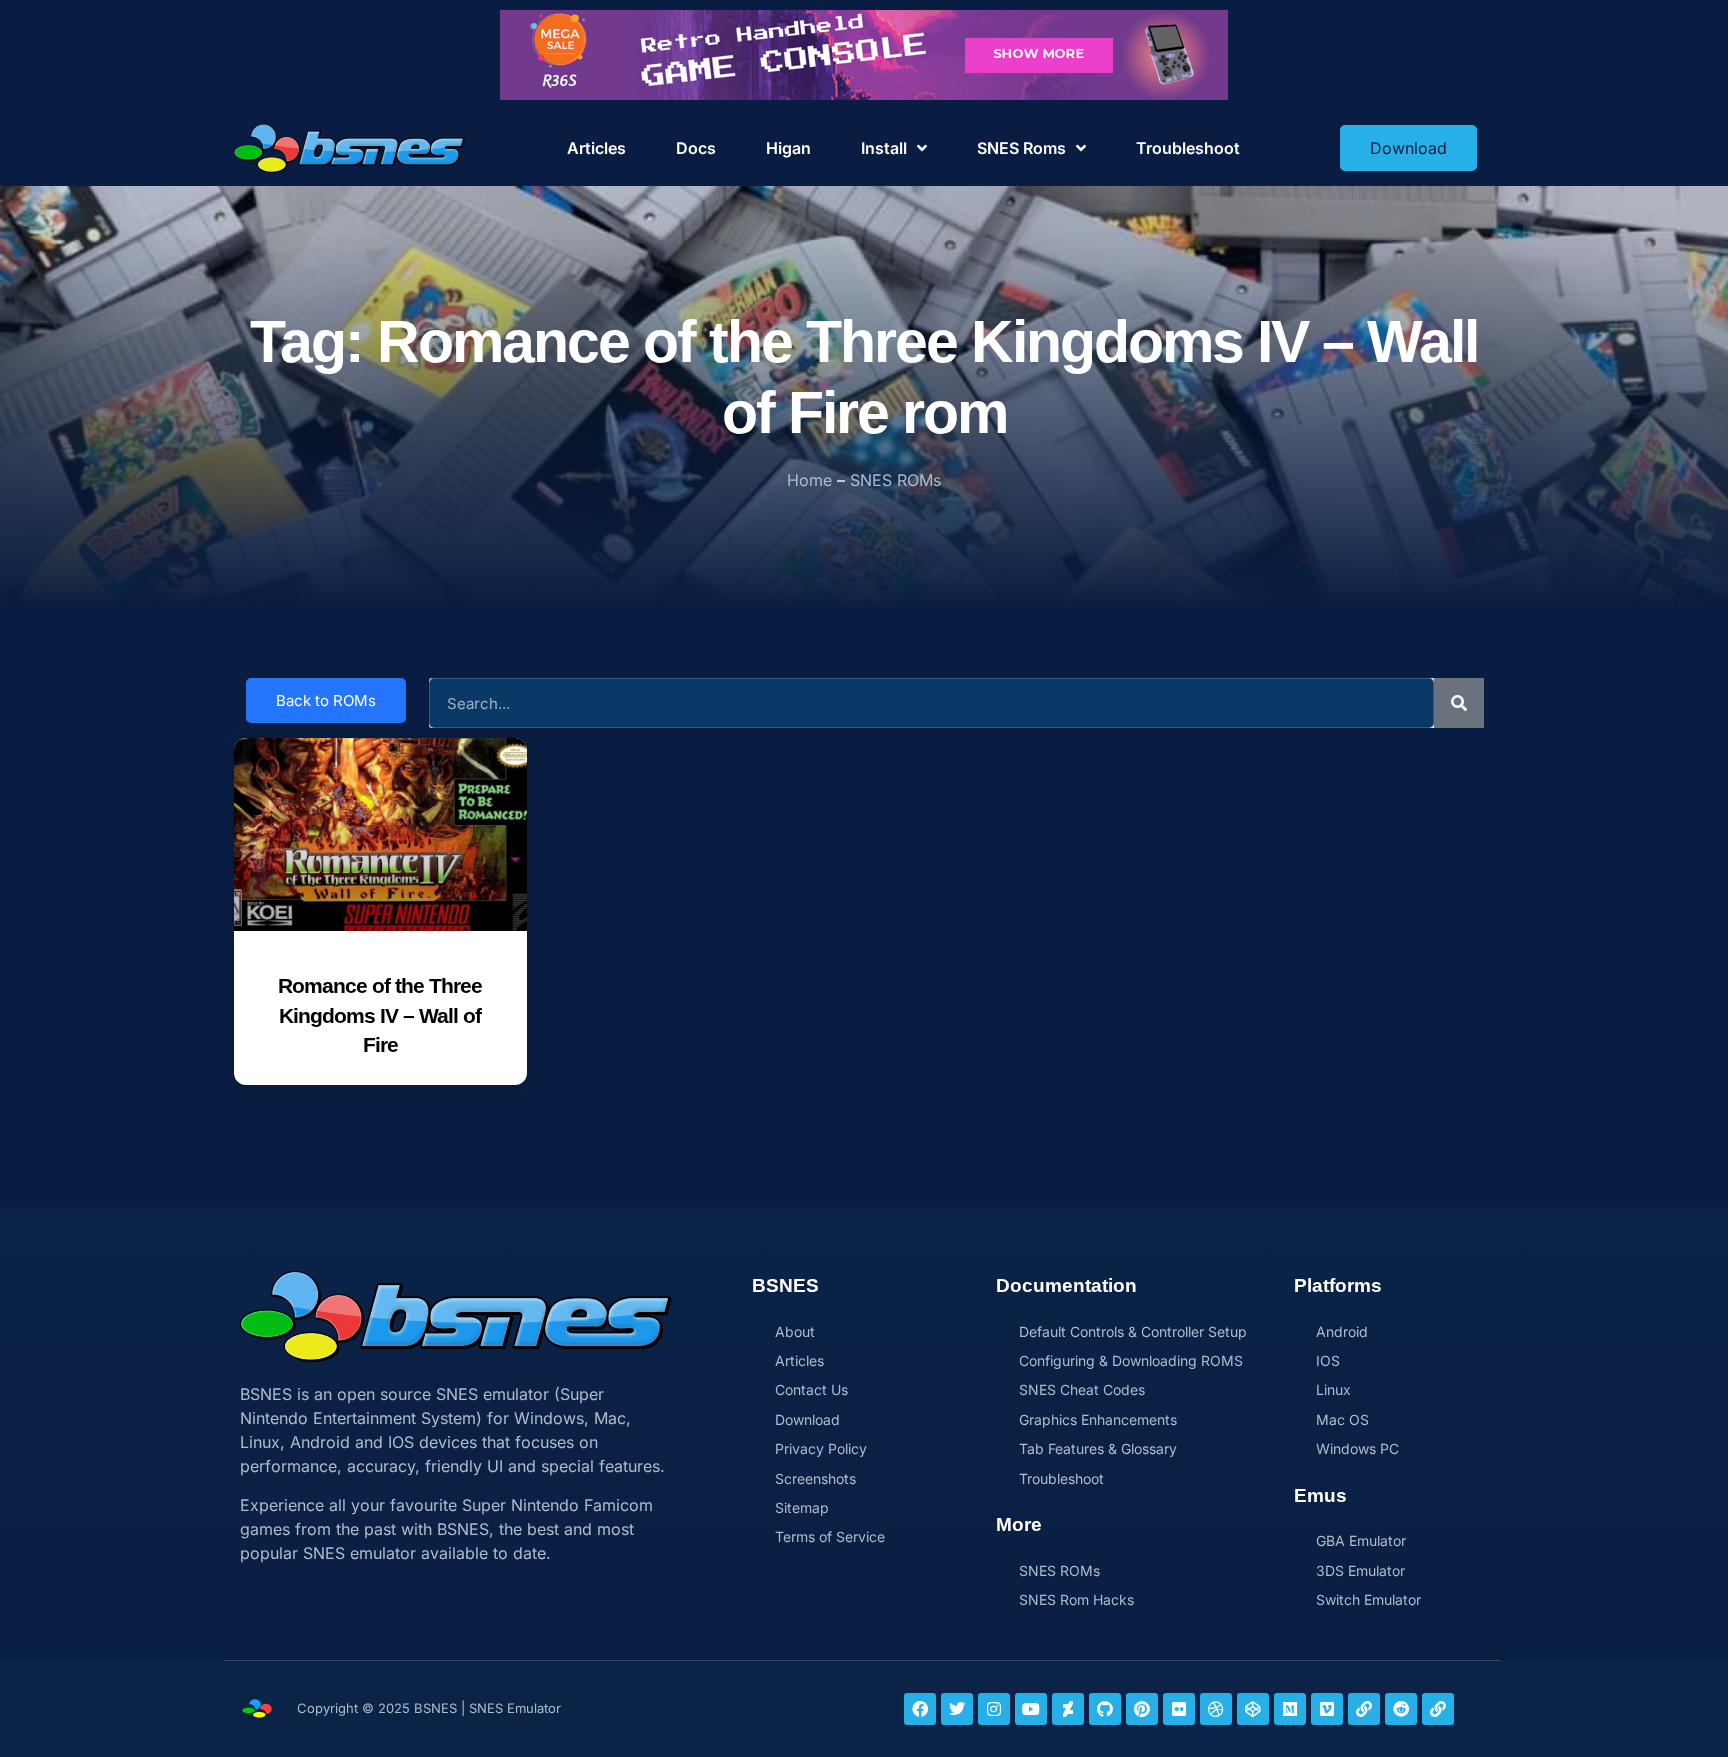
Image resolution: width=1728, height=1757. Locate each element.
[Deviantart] (1068, 1709)
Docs (696, 148)
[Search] (1459, 703)
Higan (788, 148)
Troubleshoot (1188, 148)
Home (809, 480)
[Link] (1364, 1709)
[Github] (1105, 1709)
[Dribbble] (1216, 1709)
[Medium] (1290, 1709)
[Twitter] (957, 1709)
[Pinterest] (1142, 1709)
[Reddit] (1401, 1709)
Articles (596, 148)
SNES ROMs (895, 480)
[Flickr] (1179, 1709)
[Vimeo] (1327, 1709)
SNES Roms (1021, 148)
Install (884, 148)
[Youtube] (1031, 1709)
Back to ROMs (326, 700)
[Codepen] (1253, 1709)
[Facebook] (920, 1709)
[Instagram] (994, 1709)
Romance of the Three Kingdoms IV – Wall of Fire (380, 1015)
